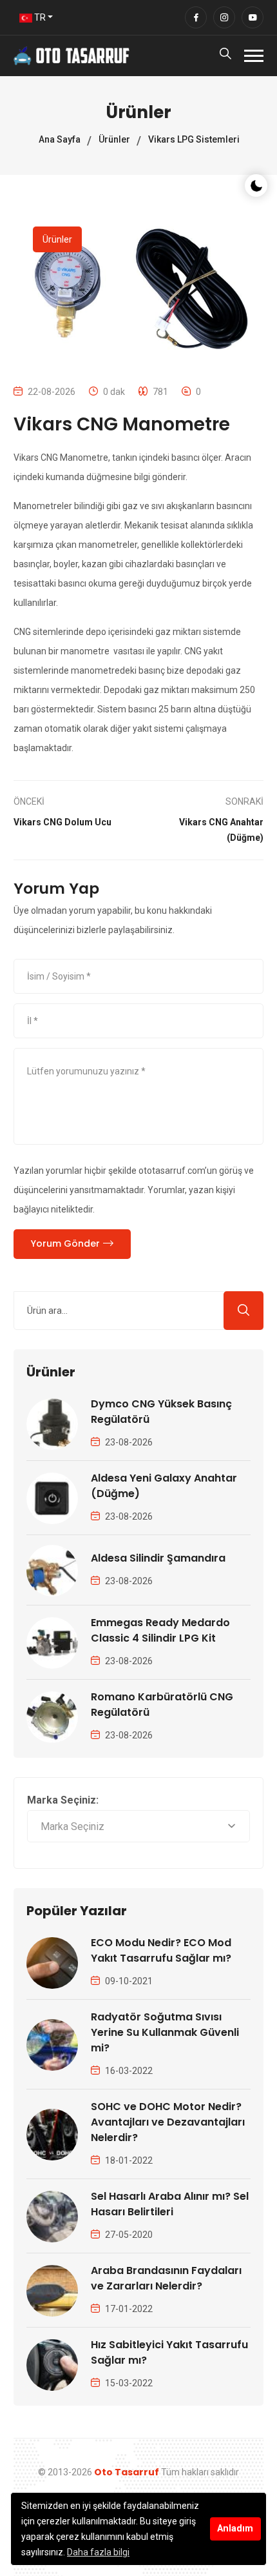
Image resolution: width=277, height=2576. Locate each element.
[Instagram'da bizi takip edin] (224, 17)
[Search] (225, 56)
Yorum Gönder (65, 1243)
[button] (254, 56)
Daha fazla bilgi (98, 2552)
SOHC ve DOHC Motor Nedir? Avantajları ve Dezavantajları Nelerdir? (168, 2122)
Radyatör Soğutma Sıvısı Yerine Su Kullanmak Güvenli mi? (165, 2032)
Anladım (235, 2529)
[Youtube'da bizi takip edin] (253, 17)
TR (39, 17)
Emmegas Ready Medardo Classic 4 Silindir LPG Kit (160, 1630)
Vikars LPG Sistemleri (194, 139)
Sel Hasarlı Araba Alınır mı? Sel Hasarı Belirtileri (170, 2204)
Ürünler (114, 139)
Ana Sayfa (60, 139)
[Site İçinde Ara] (244, 1311)
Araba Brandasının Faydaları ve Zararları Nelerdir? (166, 2278)
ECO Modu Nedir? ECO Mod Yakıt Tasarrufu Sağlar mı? (161, 1950)
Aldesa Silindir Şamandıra (158, 1558)
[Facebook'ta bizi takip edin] (196, 17)
